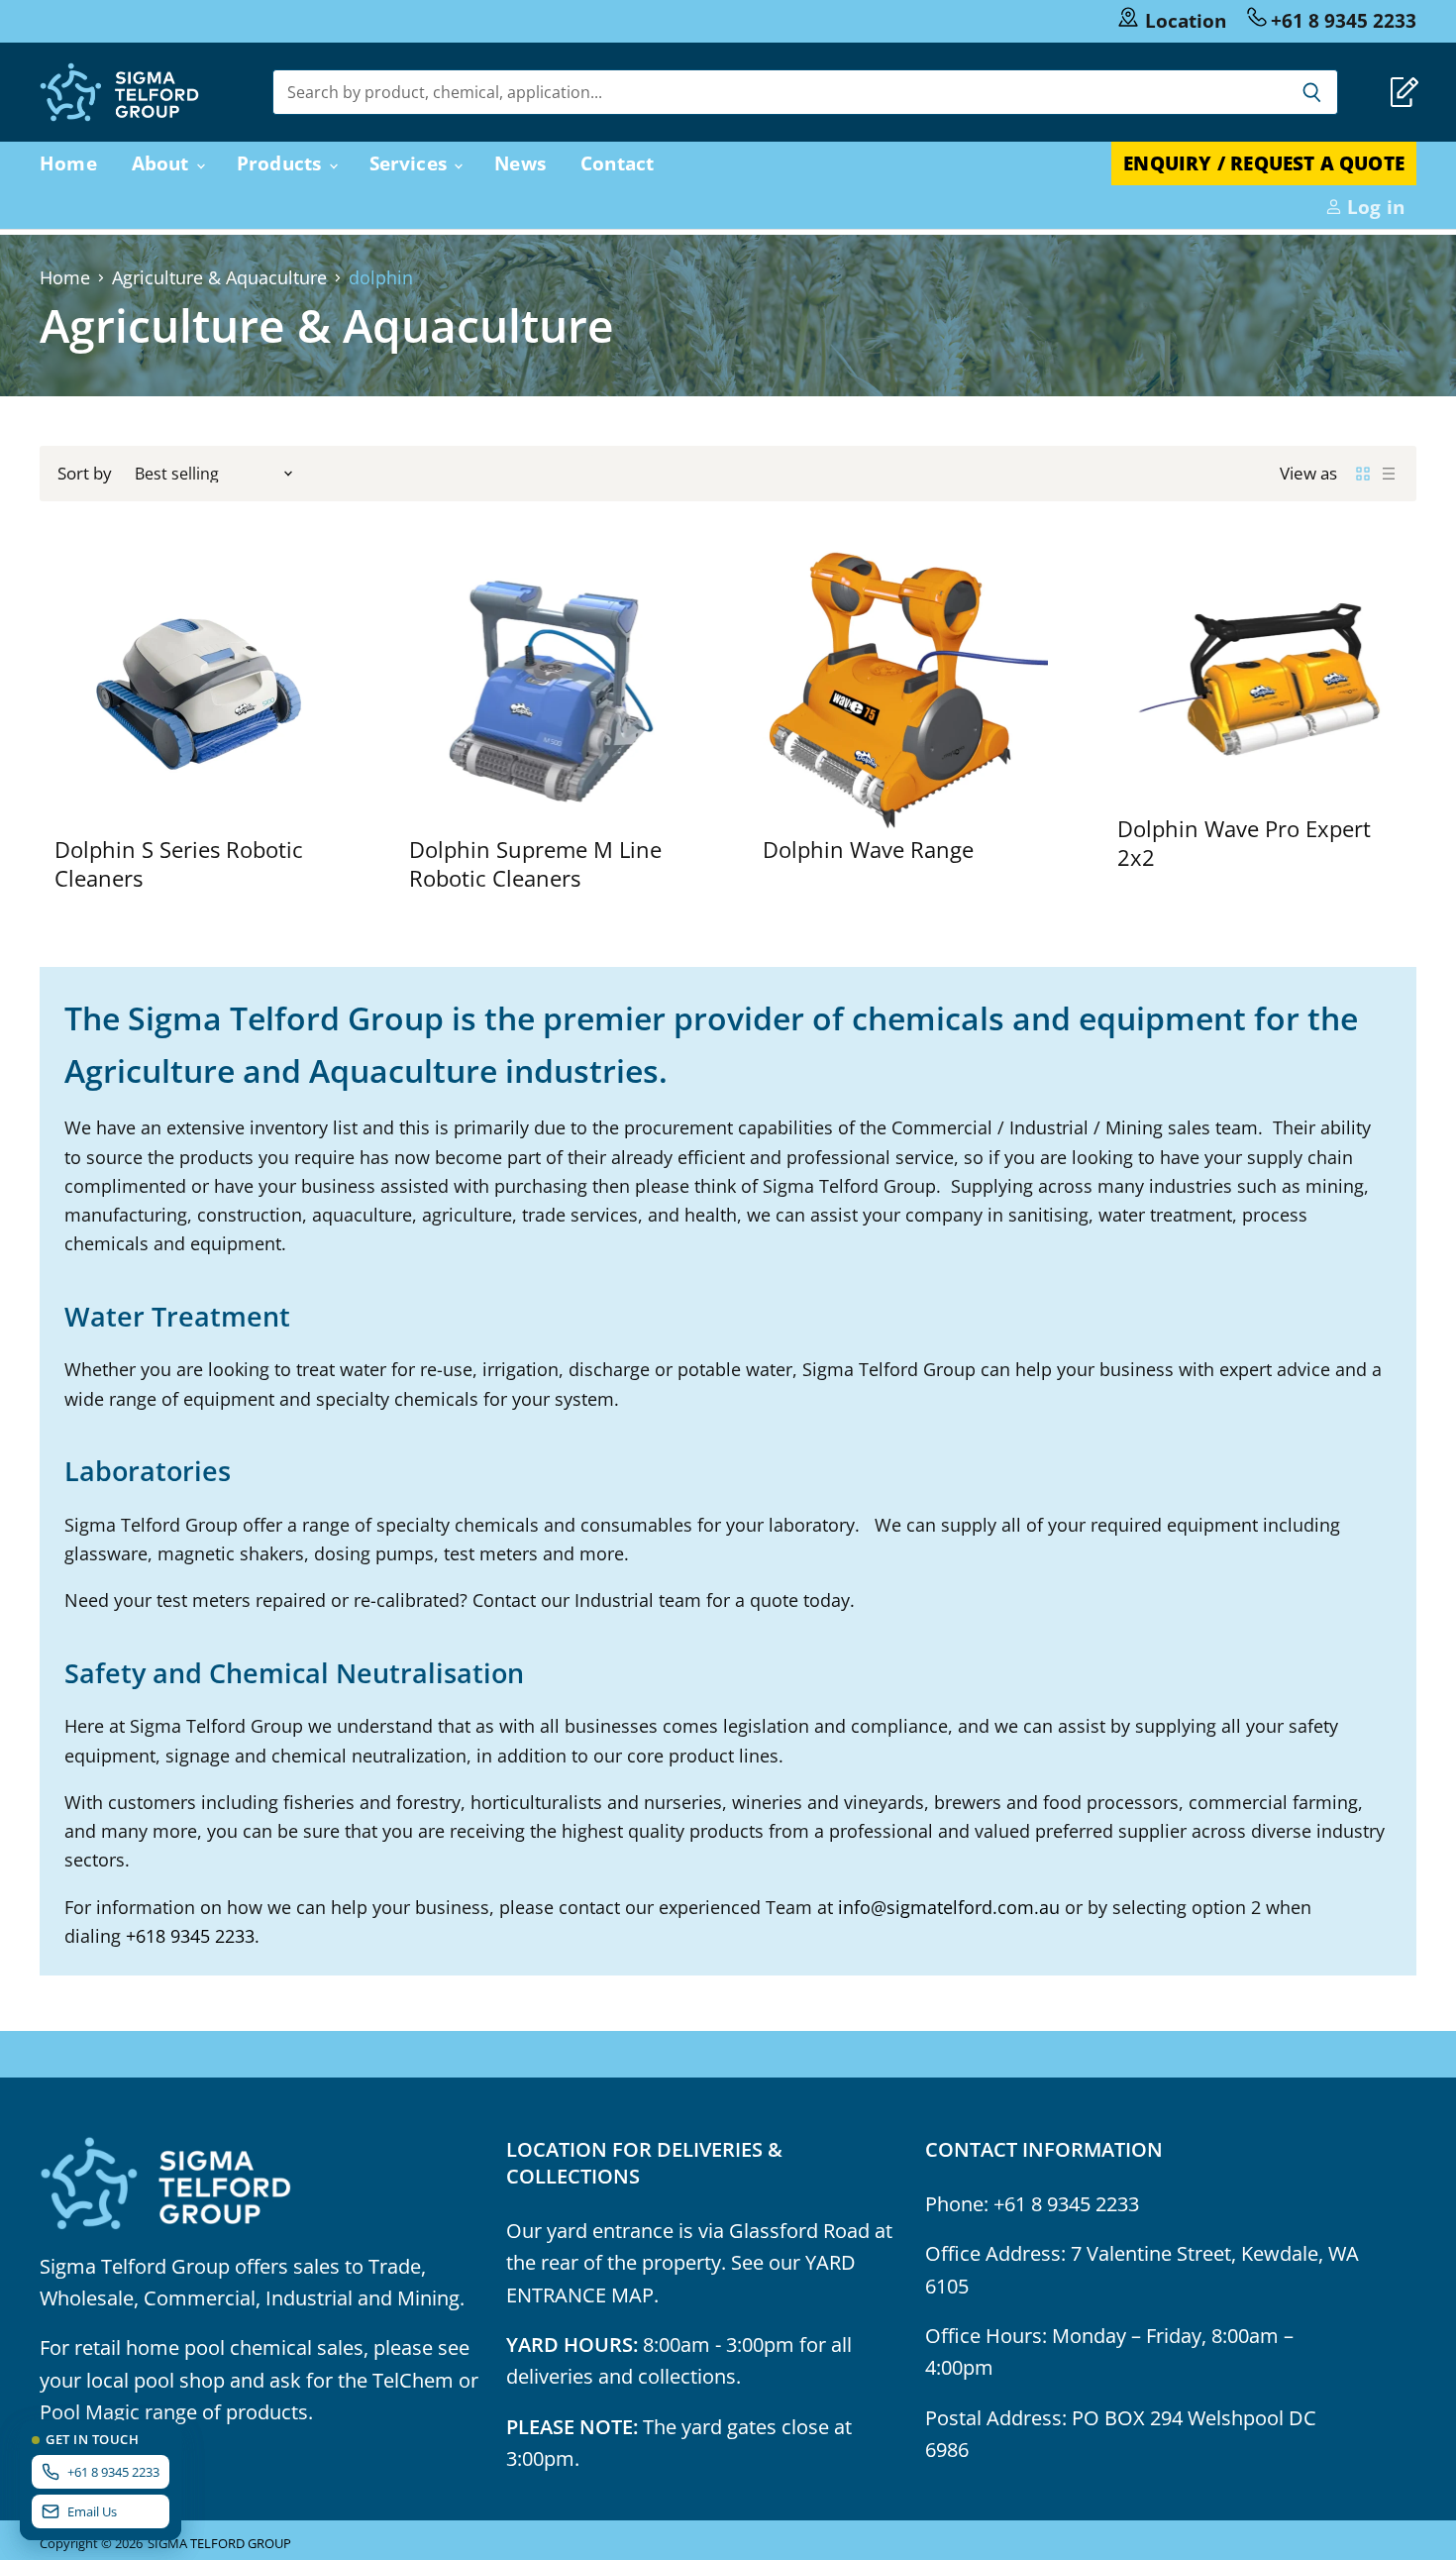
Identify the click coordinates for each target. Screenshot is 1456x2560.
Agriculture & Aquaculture (219, 278)
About (163, 163)
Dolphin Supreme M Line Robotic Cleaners (535, 863)
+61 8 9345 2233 (1344, 20)
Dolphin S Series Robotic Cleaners (179, 863)
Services (411, 163)
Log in (1373, 207)
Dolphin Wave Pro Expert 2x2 (1244, 843)
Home (68, 163)
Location (1186, 20)
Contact (617, 163)
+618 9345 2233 (190, 1936)
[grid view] (1363, 474)
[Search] (1312, 92)
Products (282, 163)
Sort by (85, 473)
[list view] (1389, 474)
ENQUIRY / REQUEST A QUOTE (1264, 163)
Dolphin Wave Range (868, 850)
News (520, 163)
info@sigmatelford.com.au (949, 1907)
